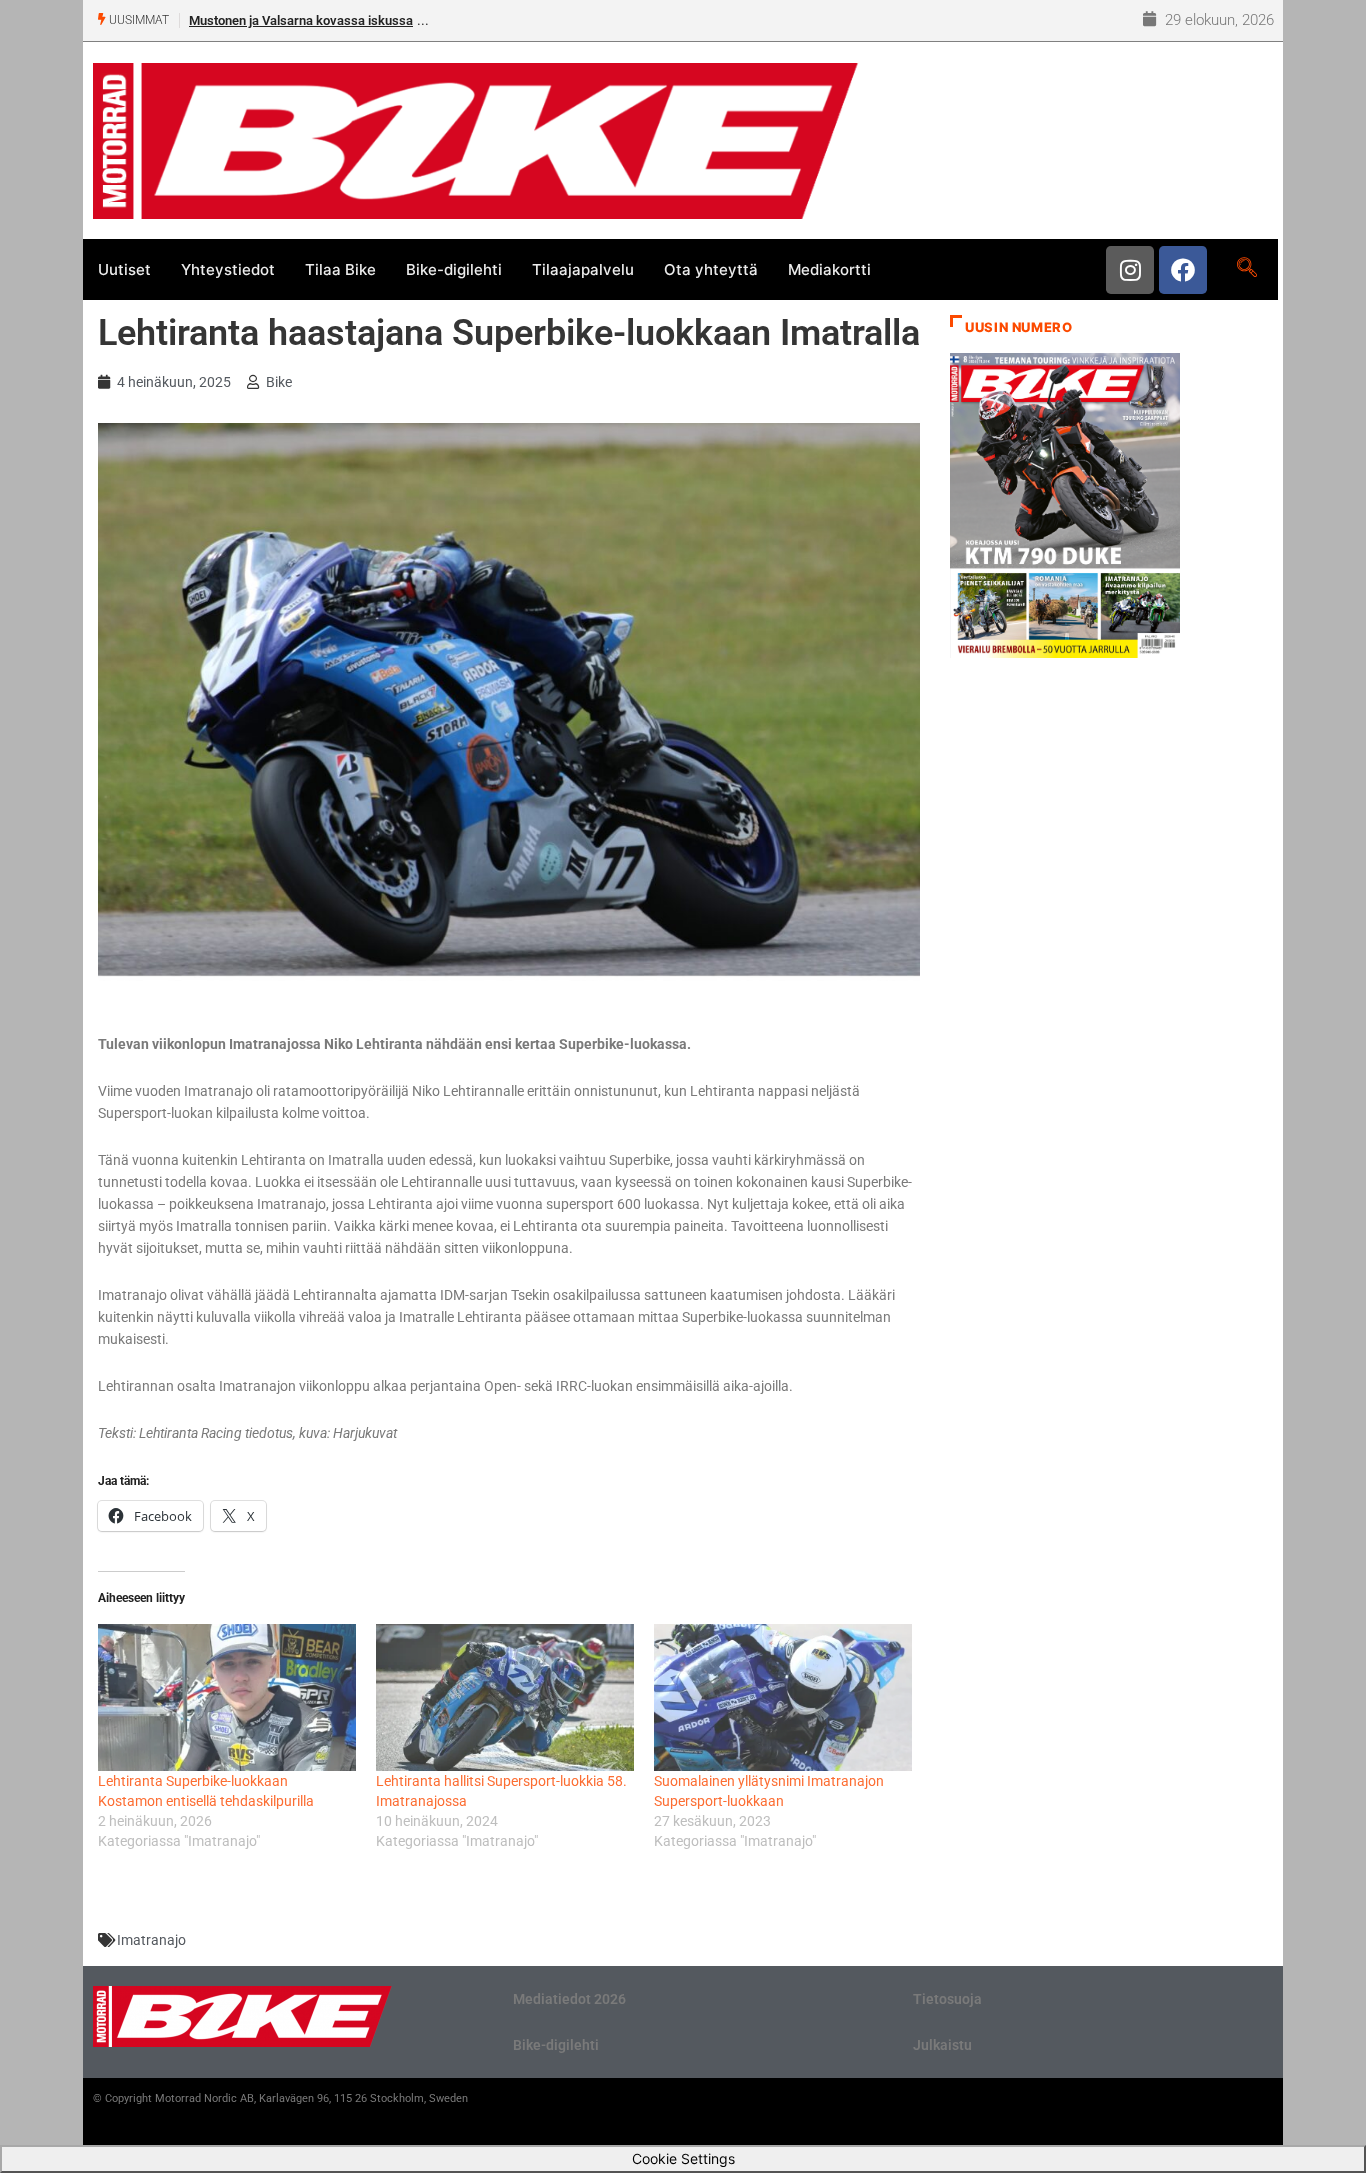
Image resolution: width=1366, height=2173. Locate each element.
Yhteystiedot (228, 269)
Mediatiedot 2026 (569, 1999)
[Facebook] (1183, 270)
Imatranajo (151, 1940)
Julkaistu (942, 2045)
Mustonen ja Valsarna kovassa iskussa (301, 20)
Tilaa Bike (340, 269)
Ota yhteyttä (711, 269)
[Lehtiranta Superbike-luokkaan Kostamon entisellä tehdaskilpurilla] (227, 1697)
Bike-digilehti (454, 269)
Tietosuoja (947, 1999)
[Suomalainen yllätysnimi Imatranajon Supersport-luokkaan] (783, 1697)
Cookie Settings (683, 2158)
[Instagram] (1130, 270)
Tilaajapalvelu (583, 269)
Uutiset (124, 269)
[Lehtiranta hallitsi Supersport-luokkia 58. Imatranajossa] (505, 1697)
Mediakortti (829, 269)
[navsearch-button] (1246, 269)
